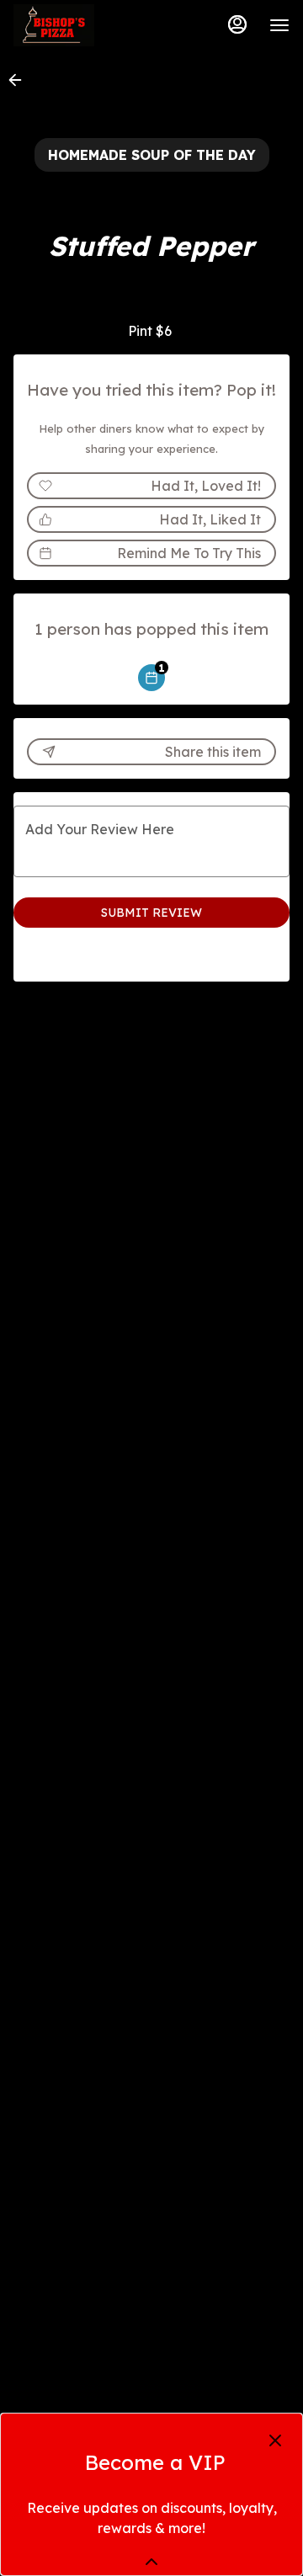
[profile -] (237, 24)
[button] (20, 80)
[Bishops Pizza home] (89, 25)
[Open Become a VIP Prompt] (151, 2562)
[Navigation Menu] (279, 25)
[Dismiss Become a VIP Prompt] (275, 2440)
